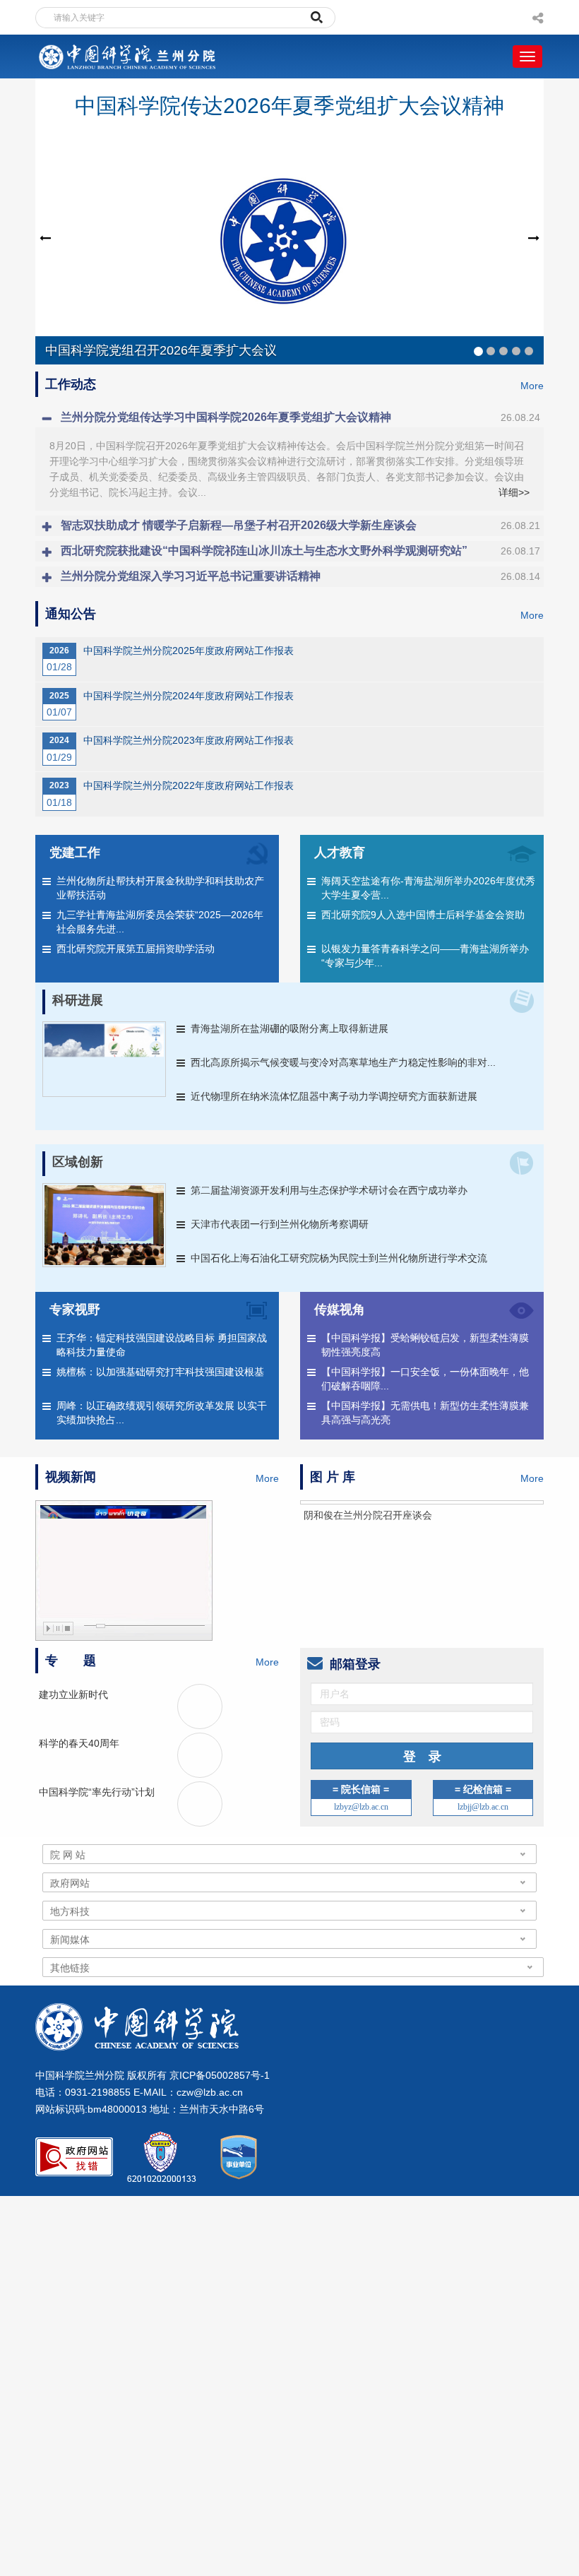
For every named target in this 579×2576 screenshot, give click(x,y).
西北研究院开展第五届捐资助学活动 (136, 949)
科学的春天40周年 (79, 1788)
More (532, 386)
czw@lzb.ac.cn (210, 2137)
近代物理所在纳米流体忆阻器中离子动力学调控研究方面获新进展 (334, 1096)
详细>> (514, 492)
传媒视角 (340, 1310)
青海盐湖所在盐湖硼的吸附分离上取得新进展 (289, 1028)
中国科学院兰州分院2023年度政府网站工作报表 (189, 740)
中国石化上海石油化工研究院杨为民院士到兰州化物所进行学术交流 (339, 1258)
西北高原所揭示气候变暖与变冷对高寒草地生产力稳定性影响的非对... (343, 1062)
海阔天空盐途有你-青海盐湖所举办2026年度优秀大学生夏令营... (428, 888)
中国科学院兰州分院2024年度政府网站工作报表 (189, 696)
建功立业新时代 (73, 1739)
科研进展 (78, 1000)
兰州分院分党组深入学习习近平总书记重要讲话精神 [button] (300, 576)
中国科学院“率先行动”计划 (97, 1836)
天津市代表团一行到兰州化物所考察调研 (280, 1224)
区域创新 (78, 1162)
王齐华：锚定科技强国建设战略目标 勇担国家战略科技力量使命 (162, 1345)
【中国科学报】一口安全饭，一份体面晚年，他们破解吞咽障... (425, 1379)
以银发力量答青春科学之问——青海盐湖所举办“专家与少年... (425, 956)
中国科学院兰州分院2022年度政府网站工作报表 (189, 785)
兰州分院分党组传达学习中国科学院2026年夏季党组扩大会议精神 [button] (300, 417)
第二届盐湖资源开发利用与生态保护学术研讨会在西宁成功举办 (329, 1190)
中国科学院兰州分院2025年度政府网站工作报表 (189, 651)
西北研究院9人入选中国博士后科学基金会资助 (423, 915)
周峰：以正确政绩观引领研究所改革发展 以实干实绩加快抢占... (162, 1413)
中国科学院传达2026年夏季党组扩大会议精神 (289, 106)
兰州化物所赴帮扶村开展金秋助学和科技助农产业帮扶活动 (160, 888)
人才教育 (340, 853)
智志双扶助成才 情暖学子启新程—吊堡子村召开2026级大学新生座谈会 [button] (300, 525)
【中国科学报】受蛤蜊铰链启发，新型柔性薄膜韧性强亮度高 (425, 1345)
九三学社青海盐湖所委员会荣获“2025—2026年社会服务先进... (160, 922)
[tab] (289, 417)
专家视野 (75, 1310)
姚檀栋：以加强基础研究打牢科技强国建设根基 (160, 1372)
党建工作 (75, 853)
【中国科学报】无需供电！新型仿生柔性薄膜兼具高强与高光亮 (425, 1413)
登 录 (422, 1801)
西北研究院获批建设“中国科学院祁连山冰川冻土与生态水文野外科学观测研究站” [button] (300, 551)
